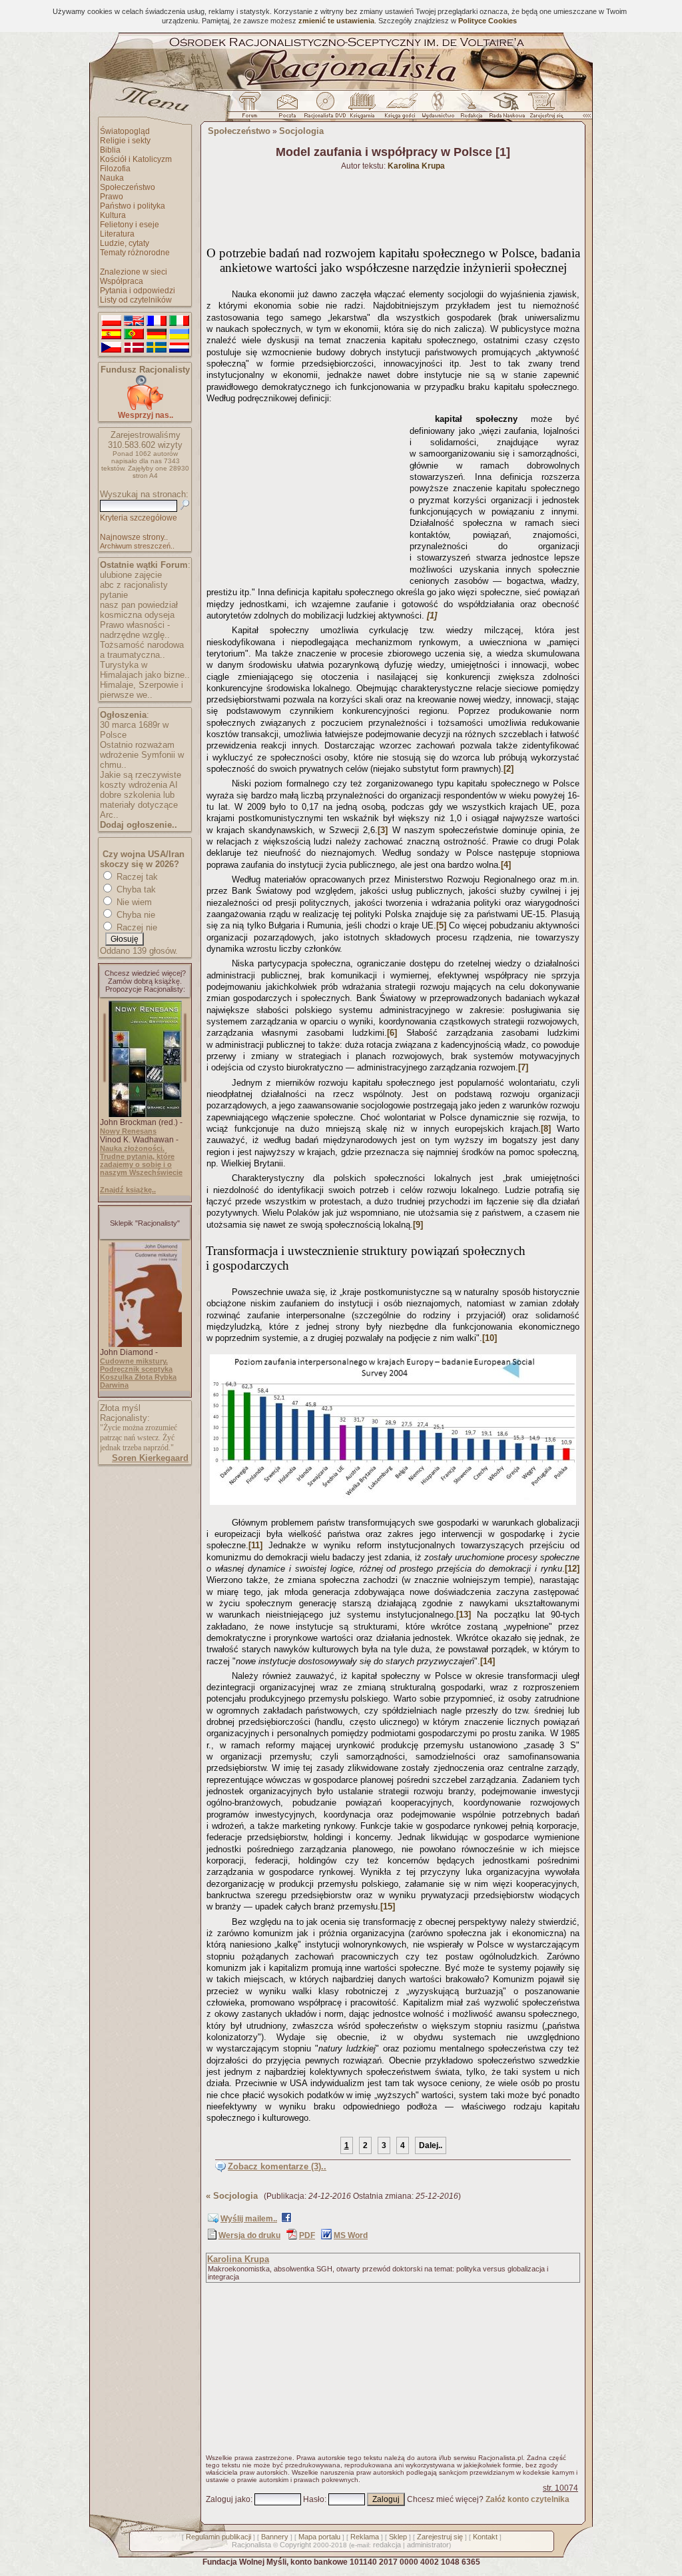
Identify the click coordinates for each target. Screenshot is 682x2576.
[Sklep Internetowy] (363, 109)
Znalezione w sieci (134, 272)
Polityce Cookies (488, 21)
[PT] (134, 335)
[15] (388, 1907)
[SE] (157, 348)
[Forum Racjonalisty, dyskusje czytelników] (252, 109)
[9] (418, 1225)
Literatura (117, 234)
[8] (546, 1129)
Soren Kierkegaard (150, 1458)
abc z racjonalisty (134, 585)
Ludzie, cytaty (125, 243)
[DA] (134, 348)
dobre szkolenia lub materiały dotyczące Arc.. (139, 805)
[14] (488, 1661)
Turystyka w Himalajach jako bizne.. (145, 670)
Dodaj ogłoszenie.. (139, 825)
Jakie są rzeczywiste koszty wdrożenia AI (141, 780)
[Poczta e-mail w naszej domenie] (287, 109)
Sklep (398, 2537)
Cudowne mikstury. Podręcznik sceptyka (136, 1365)
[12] (572, 1569)
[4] (506, 865)
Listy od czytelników (136, 300)
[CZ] (111, 348)
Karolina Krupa (238, 2259)
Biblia (110, 150)
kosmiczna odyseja (137, 615)
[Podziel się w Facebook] (286, 2220)
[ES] (111, 335)
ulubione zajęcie (131, 575)
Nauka (112, 178)
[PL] (111, 321)
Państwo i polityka (133, 206)
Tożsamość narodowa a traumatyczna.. (142, 650)
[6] (392, 1033)
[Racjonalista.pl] (341, 88)
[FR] (157, 321)
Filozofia (115, 169)
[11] (255, 1545)
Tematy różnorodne (135, 253)
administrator (428, 2545)
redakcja (387, 2545)
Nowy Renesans (128, 1131)
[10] (490, 1338)
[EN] (134, 321)
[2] (509, 769)
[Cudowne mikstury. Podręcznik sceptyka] (145, 1344)
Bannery (275, 2537)
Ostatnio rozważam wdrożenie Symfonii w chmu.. (142, 755)
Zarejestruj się (440, 2537)
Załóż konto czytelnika (527, 2499)
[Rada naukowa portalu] (505, 109)
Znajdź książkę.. (128, 1190)
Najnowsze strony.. (134, 537)
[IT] (179, 321)
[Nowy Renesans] (145, 1114)
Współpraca (122, 281)
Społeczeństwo (128, 187)
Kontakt (485, 2537)
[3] (383, 830)
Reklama (365, 2537)
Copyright (295, 2545)
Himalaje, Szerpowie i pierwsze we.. (142, 690)
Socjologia (301, 131)
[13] (464, 1615)
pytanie (114, 595)
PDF (307, 2235)
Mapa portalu (319, 2537)
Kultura (113, 215)
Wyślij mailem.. (249, 2219)
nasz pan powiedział (139, 605)
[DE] (157, 335)
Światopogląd (125, 131)
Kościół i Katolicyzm (136, 159)
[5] (441, 925)
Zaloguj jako (228, 2499)
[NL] (179, 348)
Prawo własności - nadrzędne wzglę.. (135, 630)
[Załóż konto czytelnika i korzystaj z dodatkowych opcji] (543, 109)
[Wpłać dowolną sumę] (145, 408)
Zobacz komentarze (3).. (277, 2166)
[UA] (179, 335)
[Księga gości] (402, 109)
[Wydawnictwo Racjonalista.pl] (438, 109)
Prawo (112, 197)
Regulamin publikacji (218, 2537)
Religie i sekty (125, 141)
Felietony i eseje (130, 225)
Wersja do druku (249, 2235)
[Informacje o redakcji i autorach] (470, 109)
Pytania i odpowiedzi (138, 291)
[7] (523, 1067)
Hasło (314, 2499)
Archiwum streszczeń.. (137, 546)
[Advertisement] (306, 492)
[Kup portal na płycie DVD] (325, 109)
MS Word (351, 2235)
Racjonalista (251, 2545)
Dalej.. (431, 2145)
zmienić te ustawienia (336, 21)
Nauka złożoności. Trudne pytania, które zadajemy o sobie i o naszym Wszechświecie (141, 1160)
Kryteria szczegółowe (139, 518)
